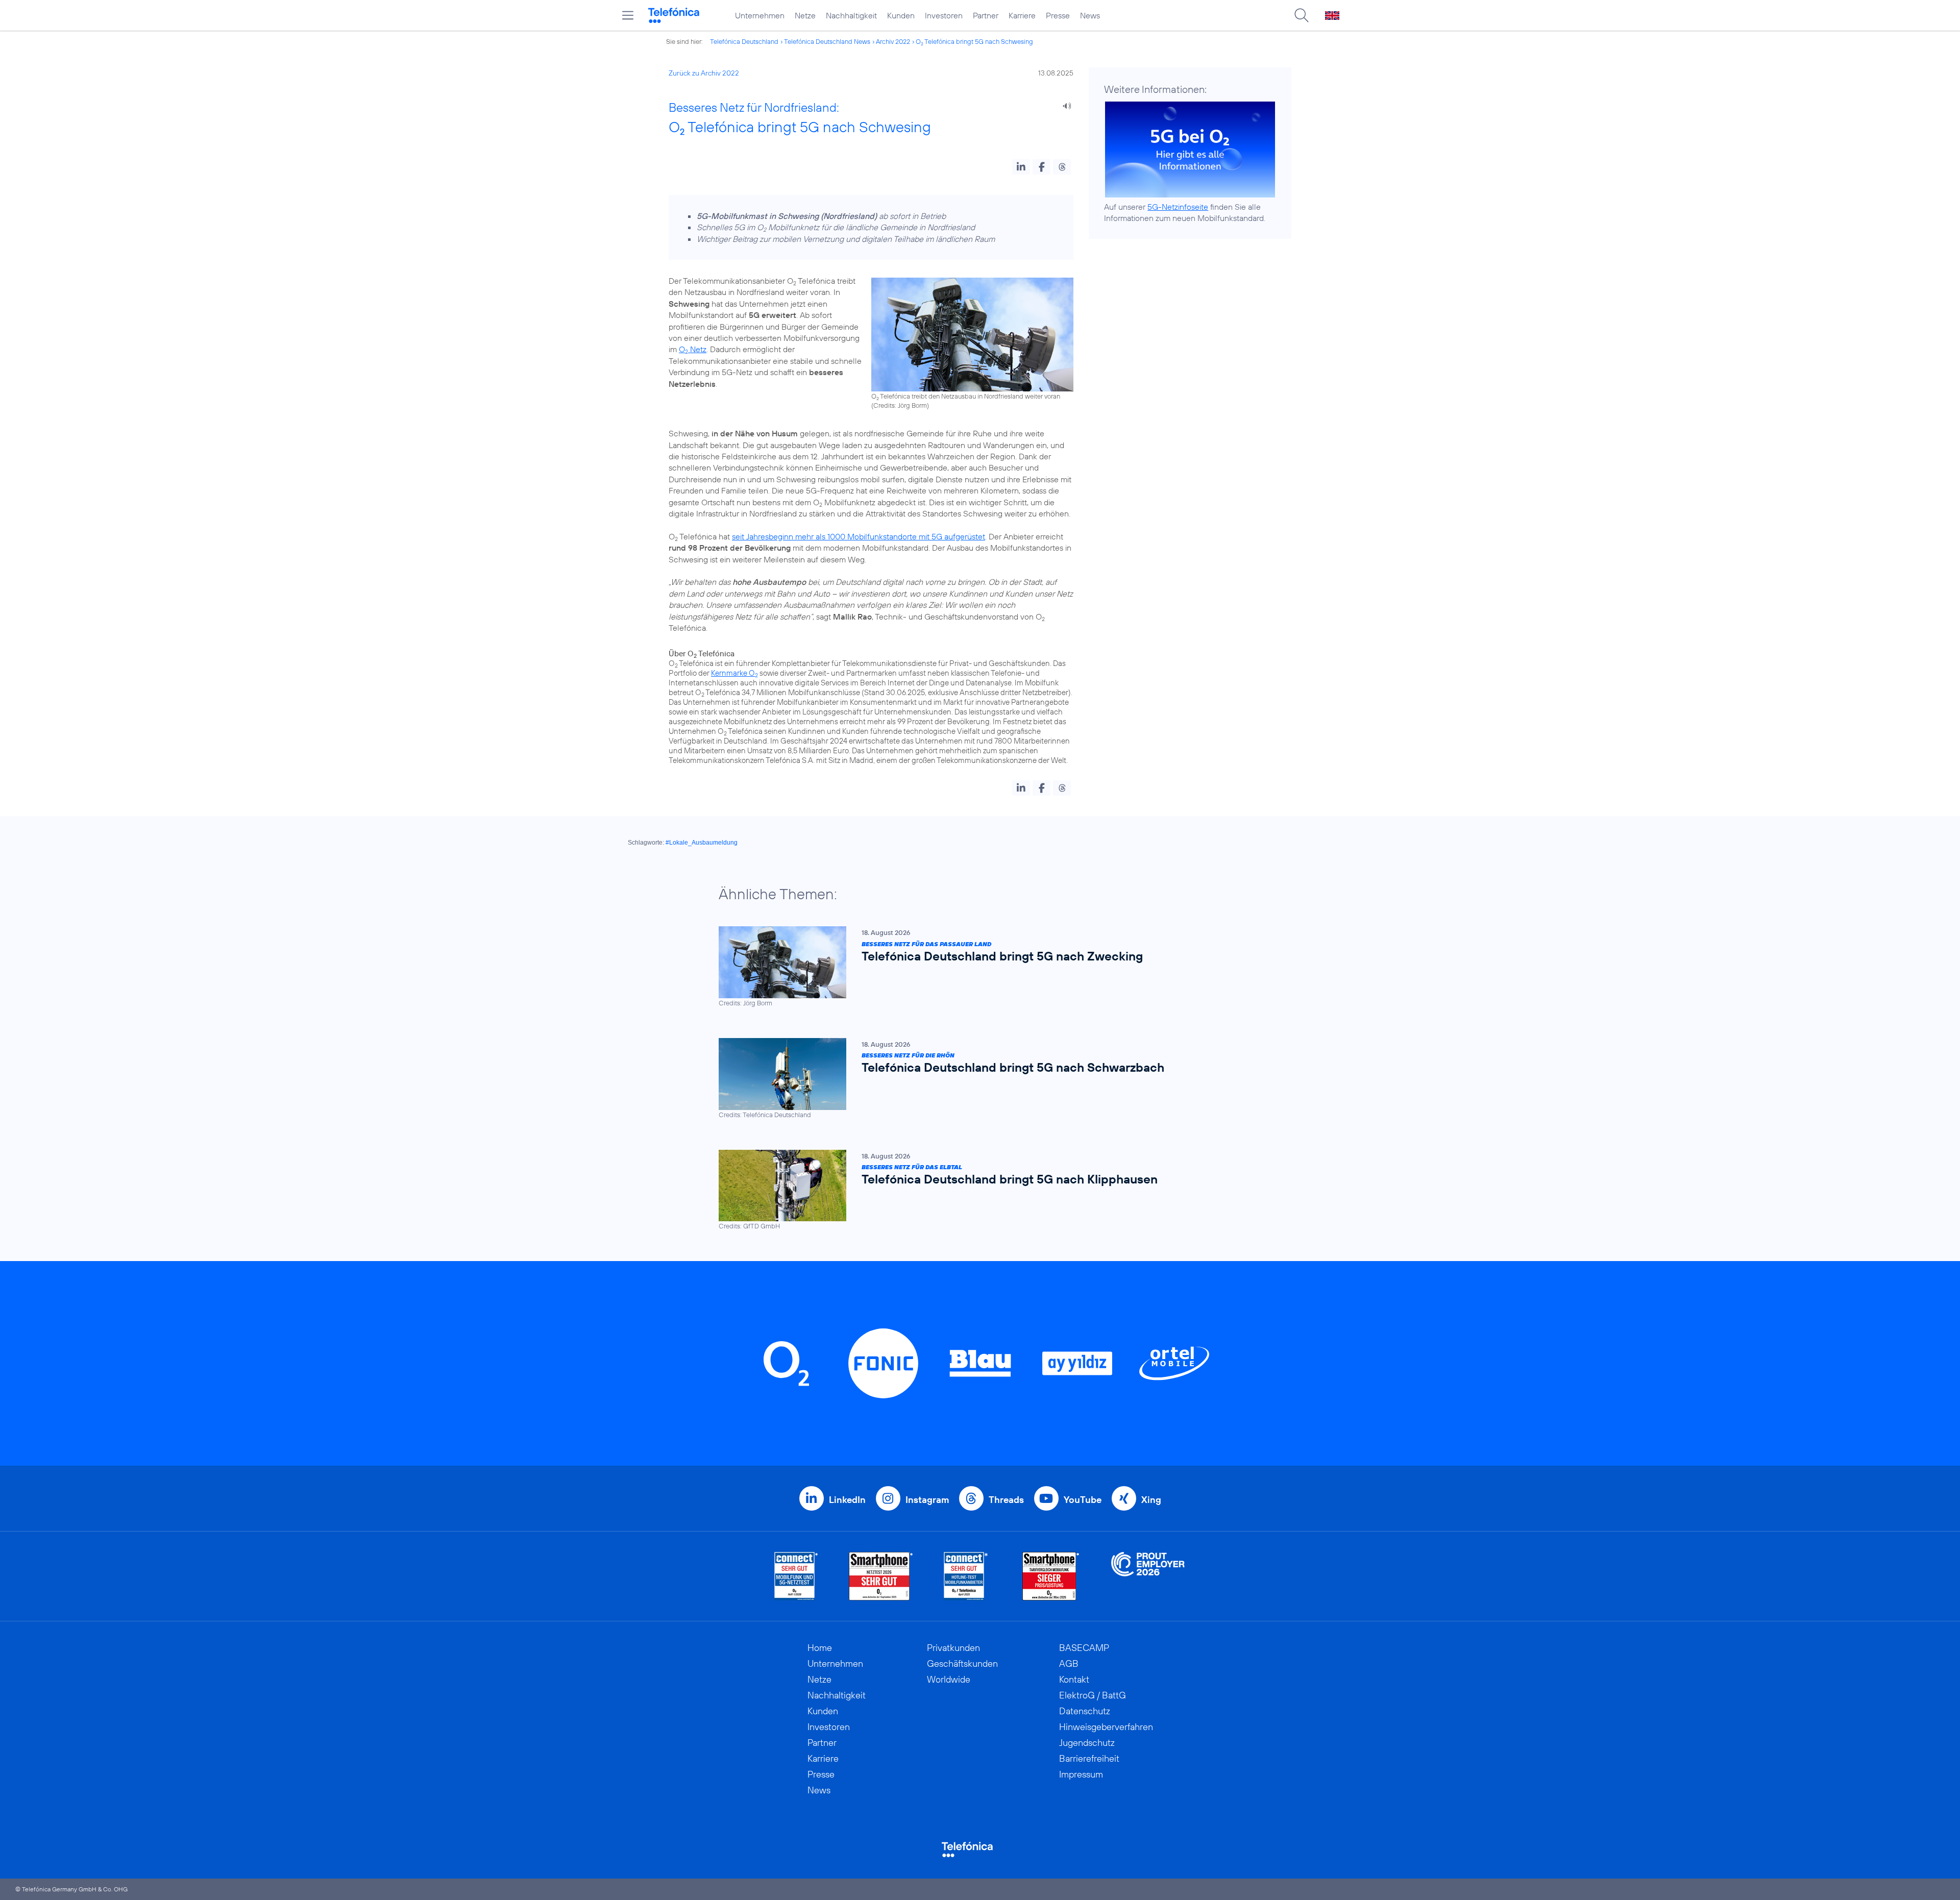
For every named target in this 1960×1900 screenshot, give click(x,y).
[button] (1021, 167)
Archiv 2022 (893, 41)
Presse (1058, 15)
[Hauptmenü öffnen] (628, 15)
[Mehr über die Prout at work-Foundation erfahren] (1148, 1576)
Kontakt (1074, 1679)
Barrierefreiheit (1089, 1758)
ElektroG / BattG (1093, 1695)
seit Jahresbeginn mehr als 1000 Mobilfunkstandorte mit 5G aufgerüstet (859, 536)
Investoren (944, 15)
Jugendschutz (1087, 1743)
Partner (986, 15)
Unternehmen (760, 15)
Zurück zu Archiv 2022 (704, 73)
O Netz (693, 349)
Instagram (927, 1500)
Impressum (1081, 1774)
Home (820, 1648)
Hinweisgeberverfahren (1106, 1727)
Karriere (1022, 15)
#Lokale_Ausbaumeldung (702, 843)
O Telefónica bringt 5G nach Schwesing (974, 41)
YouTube (1083, 1500)
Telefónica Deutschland (744, 41)
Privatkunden (953, 1648)
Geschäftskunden (962, 1663)
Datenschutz (1085, 1711)
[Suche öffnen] (1302, 15)
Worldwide (949, 1679)
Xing (1151, 1500)
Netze (805, 15)
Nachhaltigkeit (851, 15)
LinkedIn (847, 1500)
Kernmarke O (734, 673)
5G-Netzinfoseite (1178, 207)
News (1090, 15)
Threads (1006, 1500)
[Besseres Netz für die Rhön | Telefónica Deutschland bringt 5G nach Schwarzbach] (975, 1079)
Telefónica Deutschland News (827, 41)
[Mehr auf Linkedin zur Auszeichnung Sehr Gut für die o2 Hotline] (966, 1576)
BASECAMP (1084, 1648)
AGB (1069, 1663)
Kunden (901, 15)
